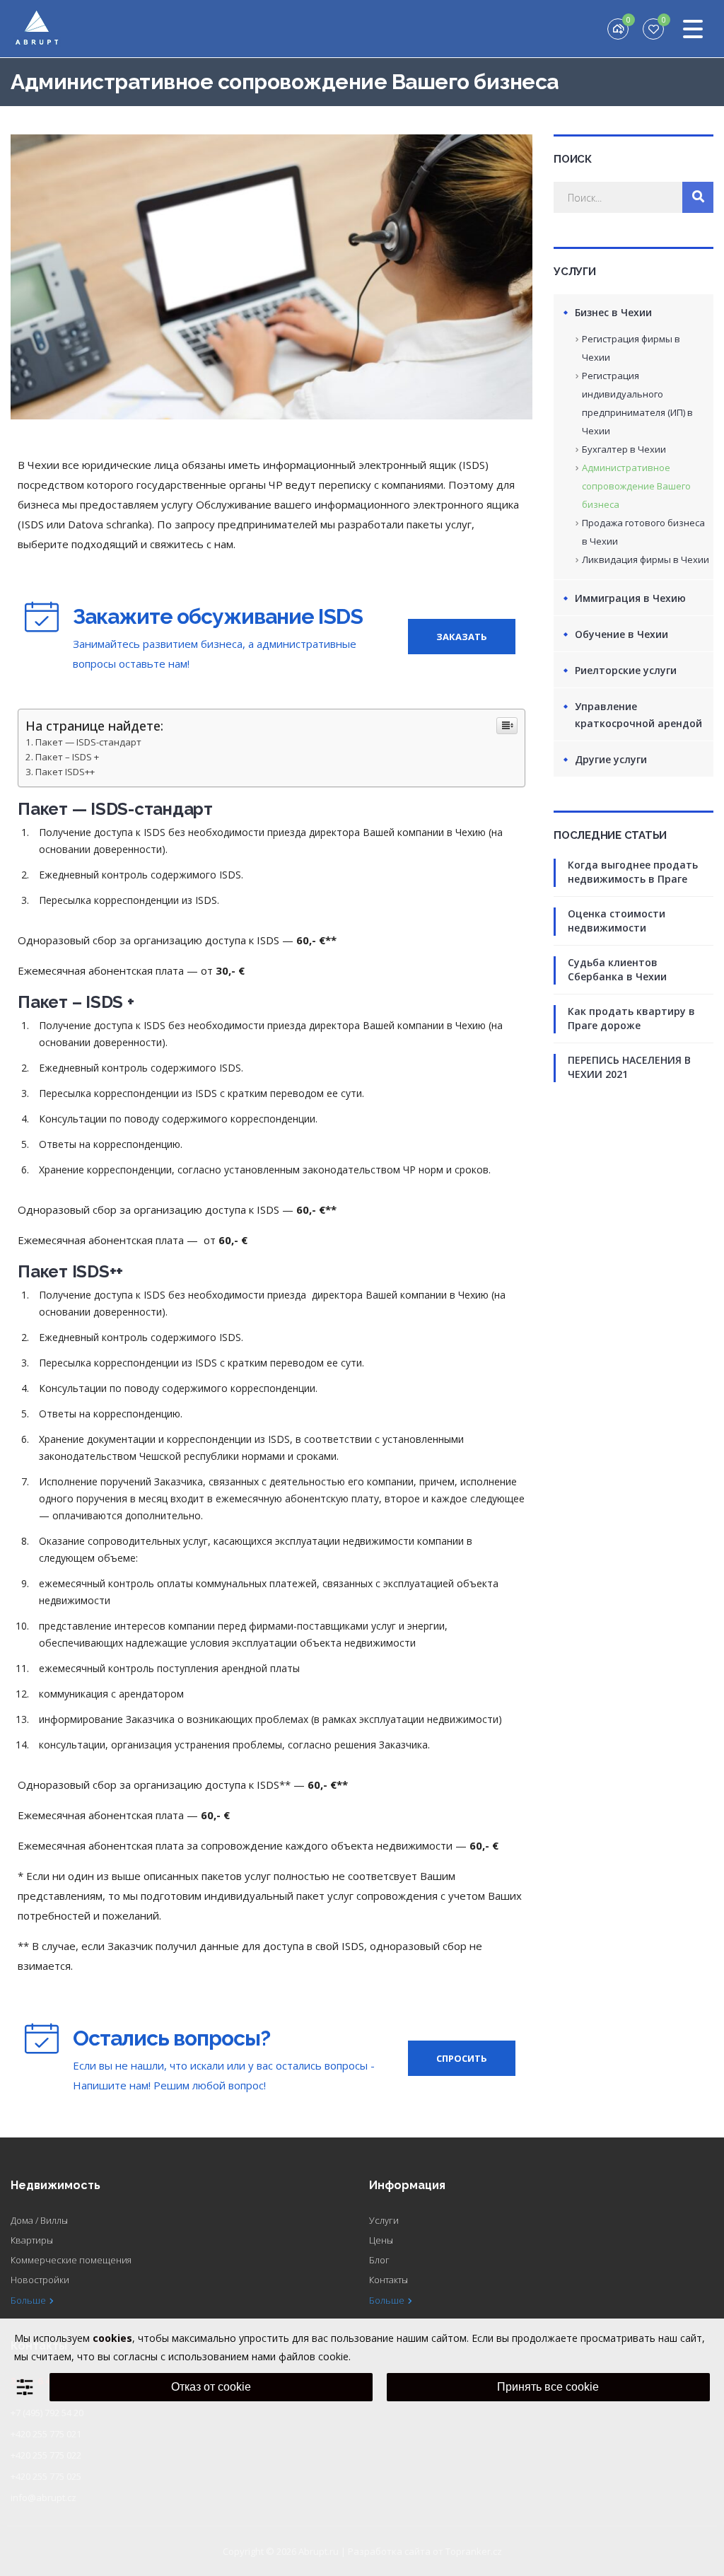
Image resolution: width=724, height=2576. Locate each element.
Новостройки (40, 2280)
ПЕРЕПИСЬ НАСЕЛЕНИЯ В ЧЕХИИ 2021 (629, 1067)
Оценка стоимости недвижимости (617, 921)
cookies (112, 2338)
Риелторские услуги (626, 670)
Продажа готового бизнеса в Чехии (643, 532)
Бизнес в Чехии (613, 312)
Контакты (389, 2280)
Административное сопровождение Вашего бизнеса (636, 486)
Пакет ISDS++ (65, 772)
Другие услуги (611, 759)
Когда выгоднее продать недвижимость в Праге (633, 872)
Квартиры (32, 2240)
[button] (462, 637)
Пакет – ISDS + (67, 757)
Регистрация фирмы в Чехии (631, 348)
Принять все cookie (548, 2387)
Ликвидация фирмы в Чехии (646, 559)
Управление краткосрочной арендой (638, 715)
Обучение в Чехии (621, 634)
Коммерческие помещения (71, 2260)
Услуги (384, 2220)
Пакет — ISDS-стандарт (88, 742)
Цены (381, 2240)
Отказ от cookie (211, 2387)
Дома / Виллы (39, 2220)
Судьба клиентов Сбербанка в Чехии (617, 969)
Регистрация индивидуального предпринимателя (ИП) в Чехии (637, 403)
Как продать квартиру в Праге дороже (631, 1018)
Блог (379, 2260)
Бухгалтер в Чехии (624, 449)
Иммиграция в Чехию (630, 598)
